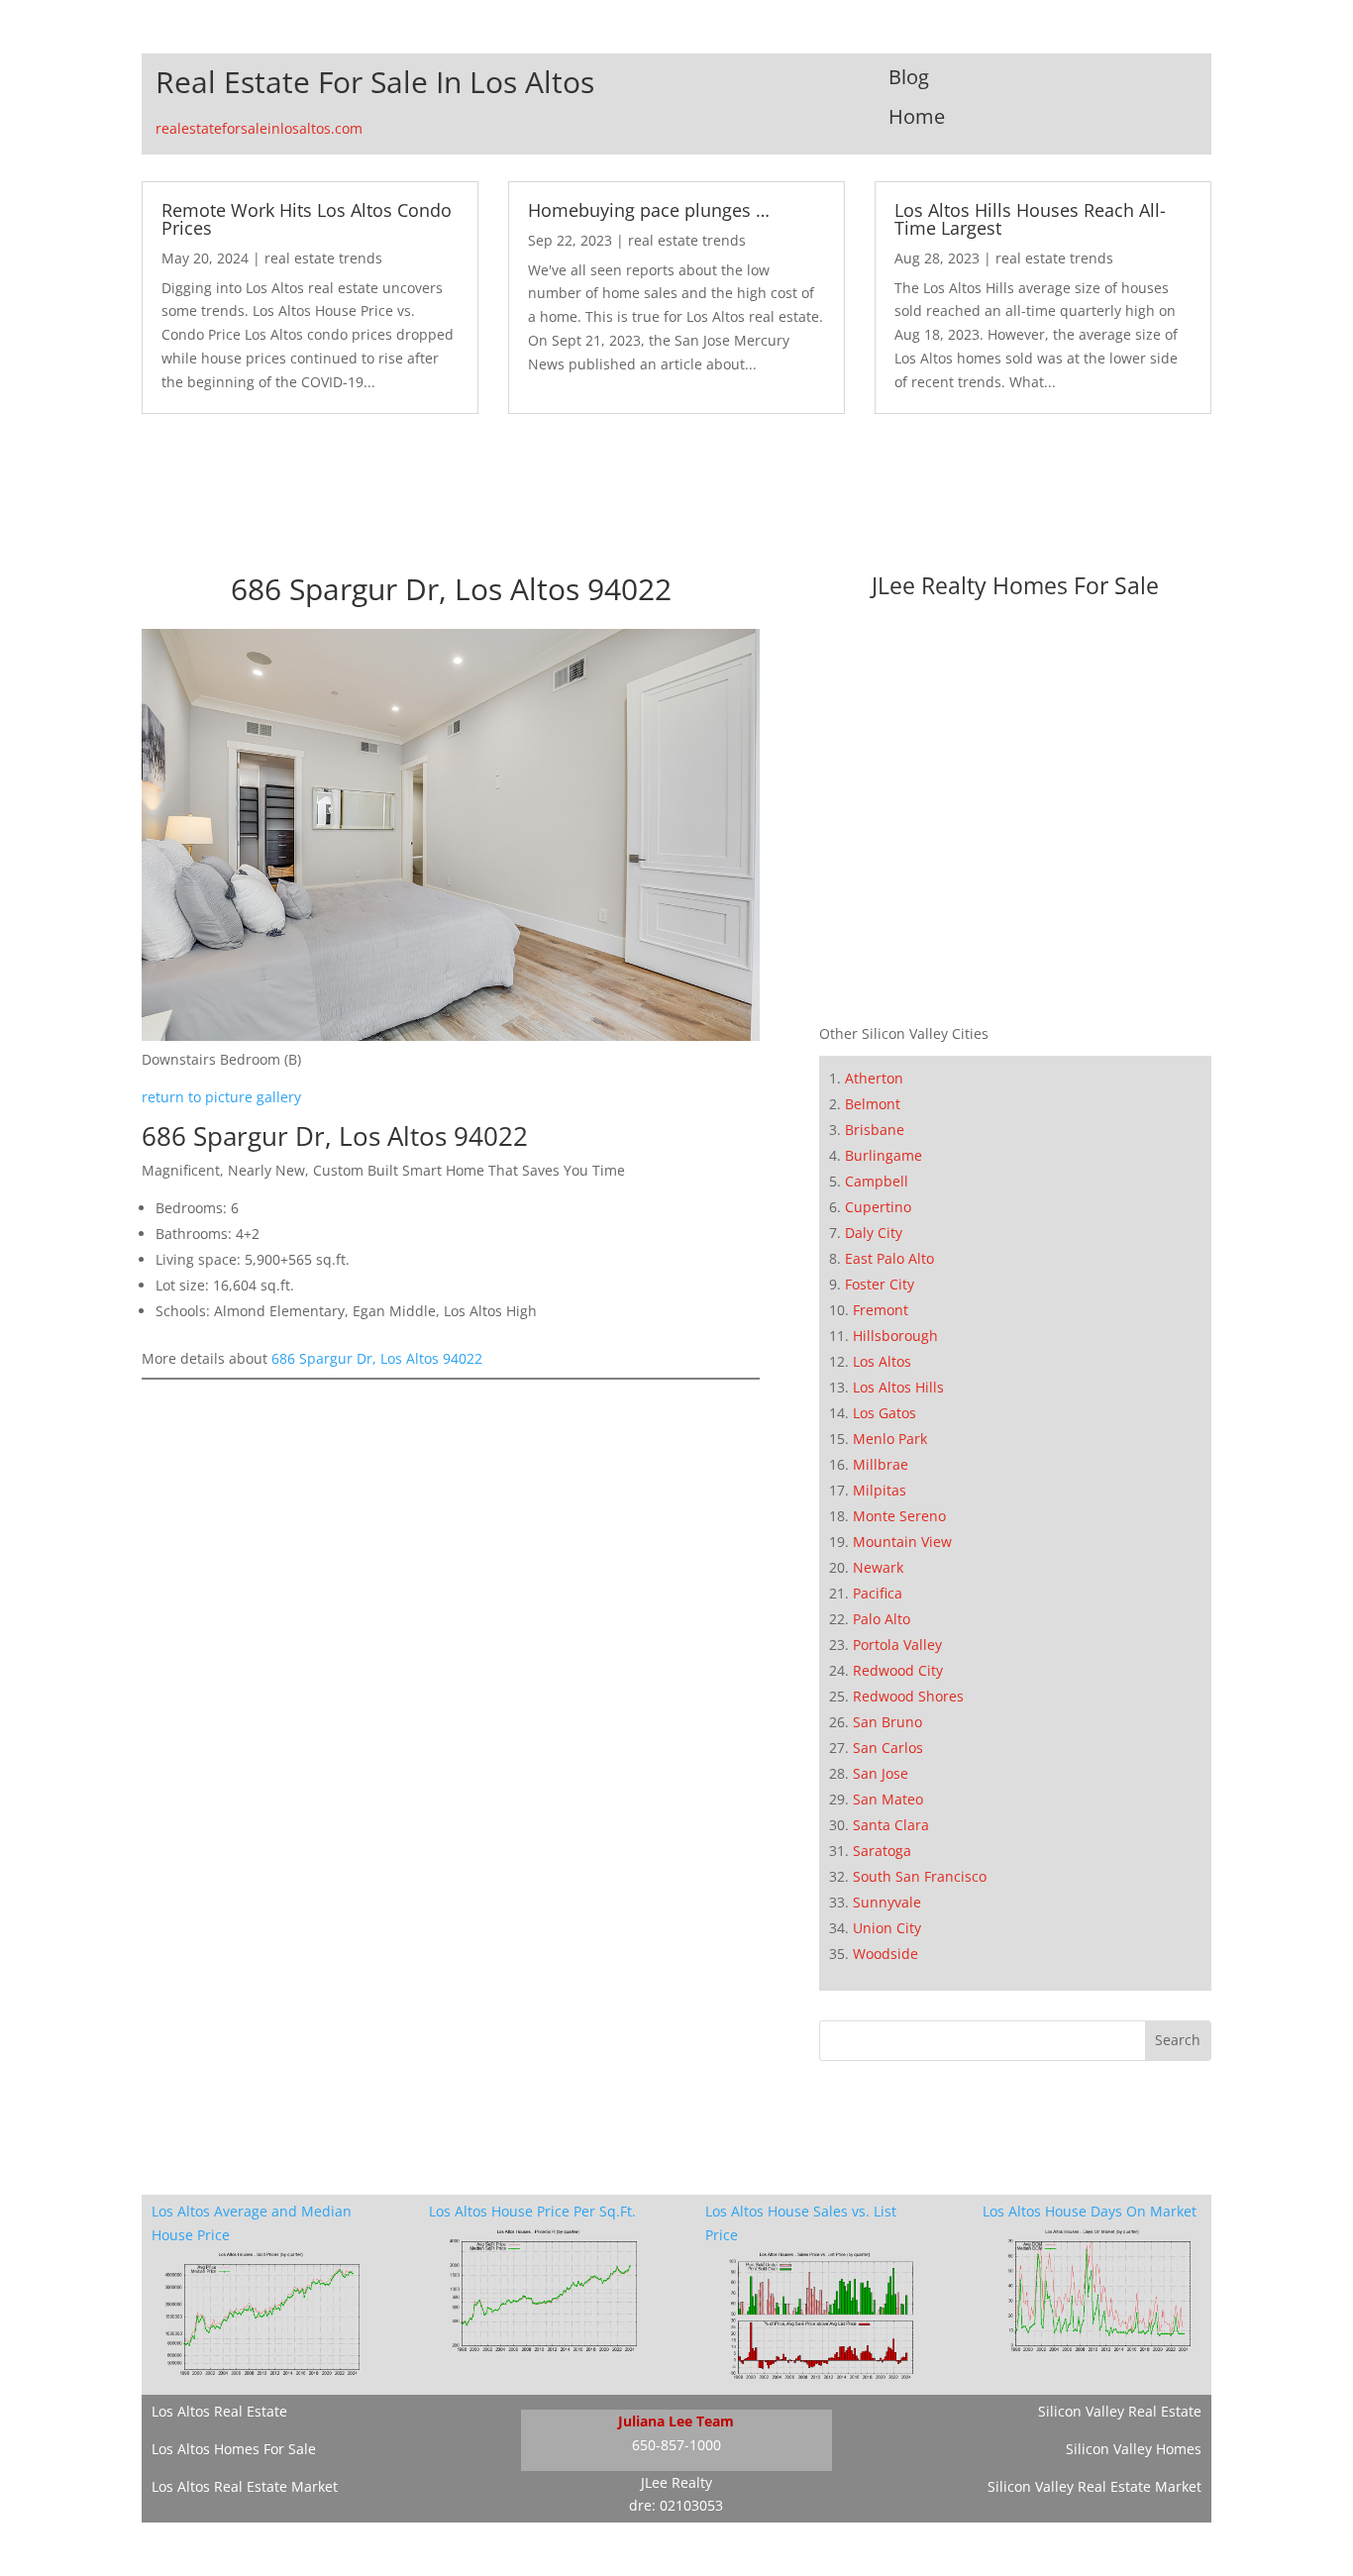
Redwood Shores (908, 1696)
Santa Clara (891, 1825)
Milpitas (880, 1490)
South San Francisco (920, 1876)
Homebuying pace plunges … (649, 210)
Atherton (874, 1078)
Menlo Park (890, 1439)
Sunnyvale (887, 1902)
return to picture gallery (221, 1097)
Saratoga (882, 1851)
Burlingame (884, 1155)
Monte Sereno (899, 1516)
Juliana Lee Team (676, 2421)
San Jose (881, 1773)
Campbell (877, 1181)
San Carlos (888, 1748)
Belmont (873, 1104)
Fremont (881, 1310)
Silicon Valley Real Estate (1120, 2411)
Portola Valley (897, 1645)
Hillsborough (895, 1336)
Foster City (880, 1284)
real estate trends (323, 258)
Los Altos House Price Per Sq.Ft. (532, 2211)
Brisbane (875, 1130)
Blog (909, 77)
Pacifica (878, 1593)
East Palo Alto (889, 1258)
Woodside (885, 1954)
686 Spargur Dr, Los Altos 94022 (377, 1358)
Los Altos (882, 1361)
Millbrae (881, 1464)
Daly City (874, 1233)
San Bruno (887, 1722)
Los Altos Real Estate (219, 2411)
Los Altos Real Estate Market (245, 2486)
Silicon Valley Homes (1134, 2449)
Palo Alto (882, 1619)
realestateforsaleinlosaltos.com (259, 128)
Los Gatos (885, 1413)
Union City (887, 1928)
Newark (878, 1567)
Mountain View (902, 1542)
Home (917, 116)
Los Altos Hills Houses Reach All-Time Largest (1030, 219)
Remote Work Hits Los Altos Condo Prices (307, 219)
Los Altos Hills (898, 1387)
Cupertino (878, 1207)
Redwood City (898, 1670)
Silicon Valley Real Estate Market (1094, 2486)
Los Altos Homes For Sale (234, 2449)
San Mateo (888, 1799)
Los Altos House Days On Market (1090, 2211)
